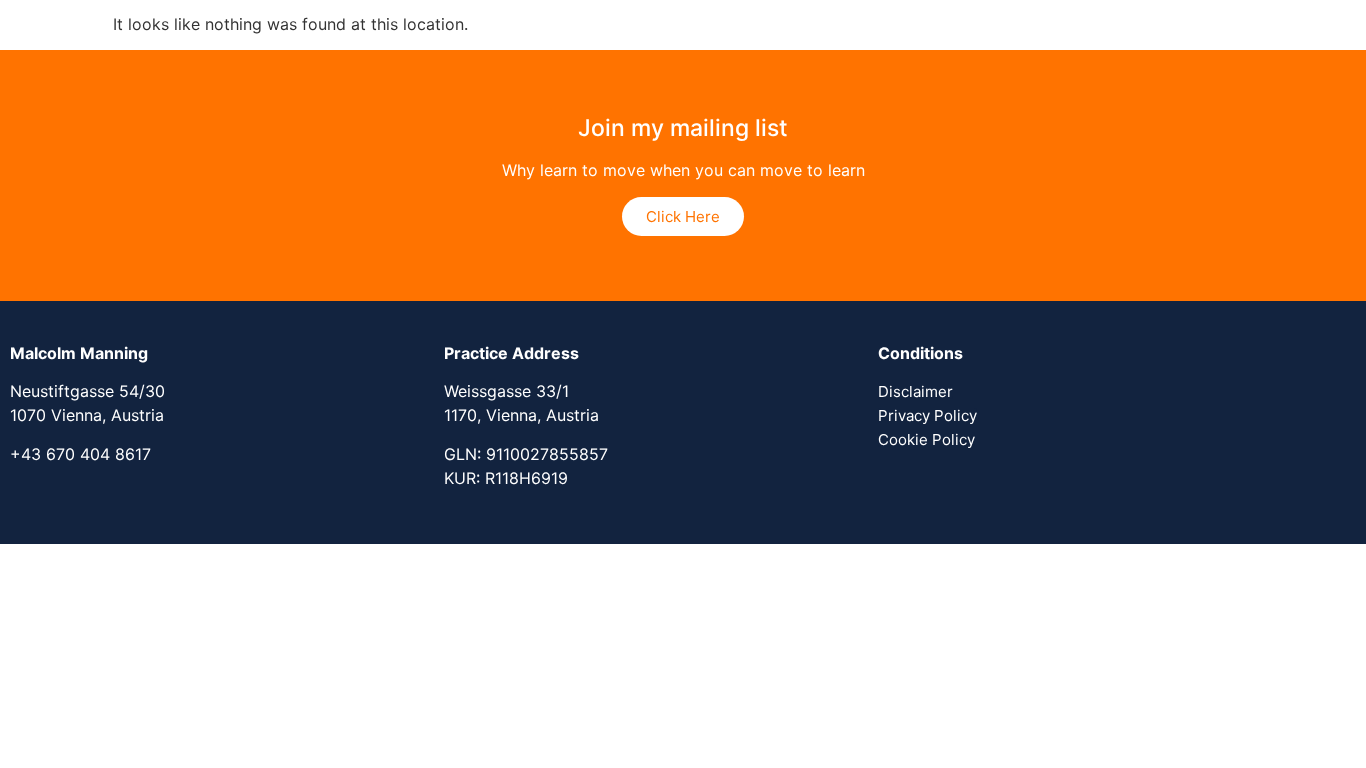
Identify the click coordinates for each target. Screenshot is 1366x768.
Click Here (683, 216)
